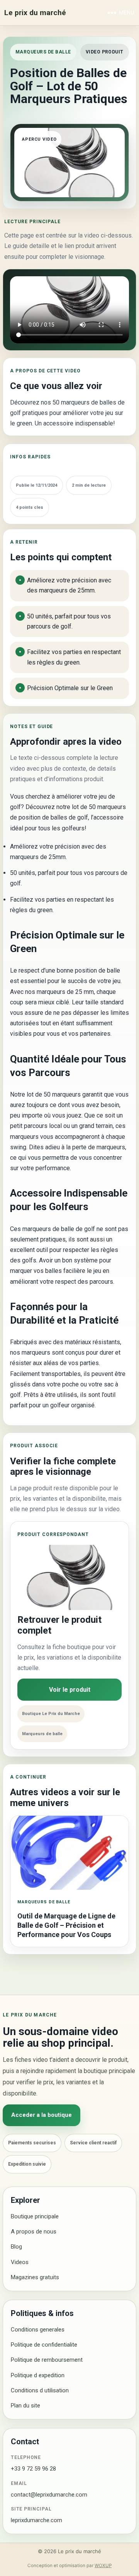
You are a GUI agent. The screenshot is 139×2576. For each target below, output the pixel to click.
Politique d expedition (38, 2375)
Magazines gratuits (35, 2277)
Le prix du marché (35, 13)
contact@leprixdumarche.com (49, 2495)
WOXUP (103, 2566)
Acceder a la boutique (42, 2115)
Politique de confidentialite (44, 2345)
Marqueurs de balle (43, 52)
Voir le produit (70, 1690)
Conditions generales (38, 2330)
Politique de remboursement (47, 2360)
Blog (16, 2247)
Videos (20, 2262)
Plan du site (25, 2406)
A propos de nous (34, 2232)
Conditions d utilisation (40, 2390)
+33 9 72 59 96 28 (33, 2469)
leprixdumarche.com (36, 2520)
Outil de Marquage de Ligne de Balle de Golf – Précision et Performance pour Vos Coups (66, 1925)
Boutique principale (35, 2216)
